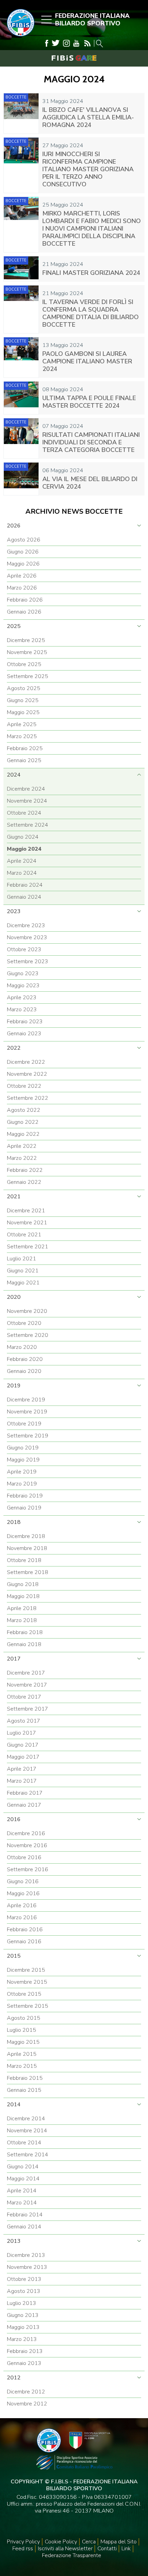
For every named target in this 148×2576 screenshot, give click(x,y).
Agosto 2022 (24, 1110)
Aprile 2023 (22, 998)
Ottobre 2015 (24, 1994)
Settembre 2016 (28, 1869)
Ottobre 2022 (24, 1086)
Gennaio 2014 (24, 2227)
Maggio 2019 (23, 1460)
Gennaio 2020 (24, 1371)
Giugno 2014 (23, 2167)
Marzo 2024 (22, 873)
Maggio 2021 (23, 1283)
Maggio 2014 (23, 2179)
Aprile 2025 (22, 724)
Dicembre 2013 (26, 2255)
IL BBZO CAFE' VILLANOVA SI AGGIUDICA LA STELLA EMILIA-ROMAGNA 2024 (88, 117)
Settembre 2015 (28, 2006)
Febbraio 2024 (25, 885)
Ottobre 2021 (24, 1235)
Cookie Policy (61, 2542)
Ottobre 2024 (24, 813)
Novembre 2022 (27, 1074)
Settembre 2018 (28, 1572)
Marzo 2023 (22, 1010)
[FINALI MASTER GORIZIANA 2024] (21, 269)
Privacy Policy (23, 2542)
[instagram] (66, 43)
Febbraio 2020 (25, 1359)
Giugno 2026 (23, 552)
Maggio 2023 (23, 986)
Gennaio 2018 (24, 1644)
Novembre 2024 (27, 801)
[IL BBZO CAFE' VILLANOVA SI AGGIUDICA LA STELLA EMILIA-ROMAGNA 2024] (21, 113)
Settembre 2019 (28, 1436)
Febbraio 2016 (25, 1930)
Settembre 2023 (28, 961)
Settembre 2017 (28, 1709)
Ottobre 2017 (24, 1697)
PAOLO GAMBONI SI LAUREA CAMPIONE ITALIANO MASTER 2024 (87, 361)
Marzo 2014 (22, 2203)
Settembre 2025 (28, 676)
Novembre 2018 (27, 1548)
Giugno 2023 (23, 974)
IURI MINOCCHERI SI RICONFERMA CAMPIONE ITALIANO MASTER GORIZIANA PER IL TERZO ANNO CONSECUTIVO (88, 169)
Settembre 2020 (28, 1335)
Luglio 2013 (22, 2303)
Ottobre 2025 (24, 664)
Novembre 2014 (27, 2131)
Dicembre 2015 (26, 1970)
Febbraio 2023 (25, 1022)
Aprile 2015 (22, 2054)
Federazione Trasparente (72, 2555)
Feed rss (23, 2549)
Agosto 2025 (24, 688)
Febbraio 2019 (25, 1496)
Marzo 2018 (22, 1620)
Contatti (107, 2549)
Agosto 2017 (24, 1721)
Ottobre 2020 (24, 1323)
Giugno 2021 (23, 1271)
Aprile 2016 (22, 1905)
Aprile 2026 (22, 576)
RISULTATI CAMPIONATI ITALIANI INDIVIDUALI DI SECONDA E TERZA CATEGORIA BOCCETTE (91, 442)
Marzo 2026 (22, 588)
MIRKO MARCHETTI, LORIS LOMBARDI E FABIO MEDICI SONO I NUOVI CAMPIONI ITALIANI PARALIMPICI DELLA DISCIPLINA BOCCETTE (92, 229)
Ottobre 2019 (24, 1424)
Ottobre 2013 (24, 2279)
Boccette (16, 97)
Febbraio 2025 (25, 748)
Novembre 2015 (27, 1982)
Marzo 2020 (22, 1347)
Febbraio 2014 (25, 2215)
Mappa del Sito (119, 2542)
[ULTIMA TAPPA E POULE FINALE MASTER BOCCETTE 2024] (21, 398)
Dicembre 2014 (26, 2119)
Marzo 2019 (22, 1484)
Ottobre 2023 (24, 949)
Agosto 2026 (24, 540)
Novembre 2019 (27, 1412)
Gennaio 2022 (24, 1182)
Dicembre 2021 (26, 1211)
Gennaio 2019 (24, 1508)
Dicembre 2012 (26, 2392)
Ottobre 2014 (24, 2143)
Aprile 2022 (22, 1146)
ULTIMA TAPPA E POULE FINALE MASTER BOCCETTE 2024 (89, 402)
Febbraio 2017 (25, 1793)
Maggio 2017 (23, 1757)
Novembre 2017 (27, 1685)
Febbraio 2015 (25, 2078)
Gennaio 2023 (24, 1034)
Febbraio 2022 (25, 1170)
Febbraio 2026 (25, 600)
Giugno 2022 (23, 1122)
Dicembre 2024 (26, 789)
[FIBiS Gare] (74, 58)
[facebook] (47, 43)
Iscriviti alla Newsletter (65, 2549)
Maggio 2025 (23, 712)
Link (126, 2549)
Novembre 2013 (27, 2267)
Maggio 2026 (23, 564)
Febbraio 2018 (25, 1632)
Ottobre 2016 (24, 1857)
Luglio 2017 (22, 1733)
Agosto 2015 (24, 2018)
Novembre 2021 (27, 1223)
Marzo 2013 (22, 2339)
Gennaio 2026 (24, 612)
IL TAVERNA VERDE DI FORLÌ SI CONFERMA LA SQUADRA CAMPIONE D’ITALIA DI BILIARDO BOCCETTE (91, 313)
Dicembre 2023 (26, 925)
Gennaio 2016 (24, 1942)
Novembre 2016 (27, 1845)
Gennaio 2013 (24, 2363)
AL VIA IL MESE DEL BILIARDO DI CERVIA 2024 (90, 483)
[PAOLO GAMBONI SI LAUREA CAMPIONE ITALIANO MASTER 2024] (21, 357)
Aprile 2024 (22, 861)
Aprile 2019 (22, 1472)
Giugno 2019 (23, 1448)
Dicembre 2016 (26, 1833)
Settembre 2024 (28, 825)
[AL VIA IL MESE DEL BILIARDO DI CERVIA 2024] (21, 479)
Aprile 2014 (22, 2191)
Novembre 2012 (27, 2404)
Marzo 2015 (22, 2066)
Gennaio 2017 (24, 1805)
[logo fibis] (19, 38)
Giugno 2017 (23, 1745)
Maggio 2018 (23, 1596)
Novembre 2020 (27, 1311)
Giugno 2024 (23, 837)
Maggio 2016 (23, 1893)
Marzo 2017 (22, 1781)
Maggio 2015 (23, 2042)
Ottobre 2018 (24, 1560)
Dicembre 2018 (26, 1536)
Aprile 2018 (22, 1608)
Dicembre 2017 (26, 1673)
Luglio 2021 (22, 1259)
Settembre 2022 (28, 1098)
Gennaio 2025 (24, 760)
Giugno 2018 (23, 1584)
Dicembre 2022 (26, 1062)
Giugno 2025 (23, 700)
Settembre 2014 (28, 2155)
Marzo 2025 (22, 736)
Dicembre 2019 (26, 1400)
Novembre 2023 (27, 937)
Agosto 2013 (24, 2291)
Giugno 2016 (23, 1881)
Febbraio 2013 (25, 2351)
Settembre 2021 (28, 1247)
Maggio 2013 (23, 2327)
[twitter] (56, 43)
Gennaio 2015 (24, 2090)
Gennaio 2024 (24, 897)
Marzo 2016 (22, 1918)
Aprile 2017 (22, 1769)
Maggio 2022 (23, 1134)
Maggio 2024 (24, 849)
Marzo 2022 (22, 1158)
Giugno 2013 (23, 2315)
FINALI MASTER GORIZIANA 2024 (91, 273)
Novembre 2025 (27, 652)
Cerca (89, 2542)
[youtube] (76, 43)
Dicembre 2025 (26, 640)
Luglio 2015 (22, 2030)
